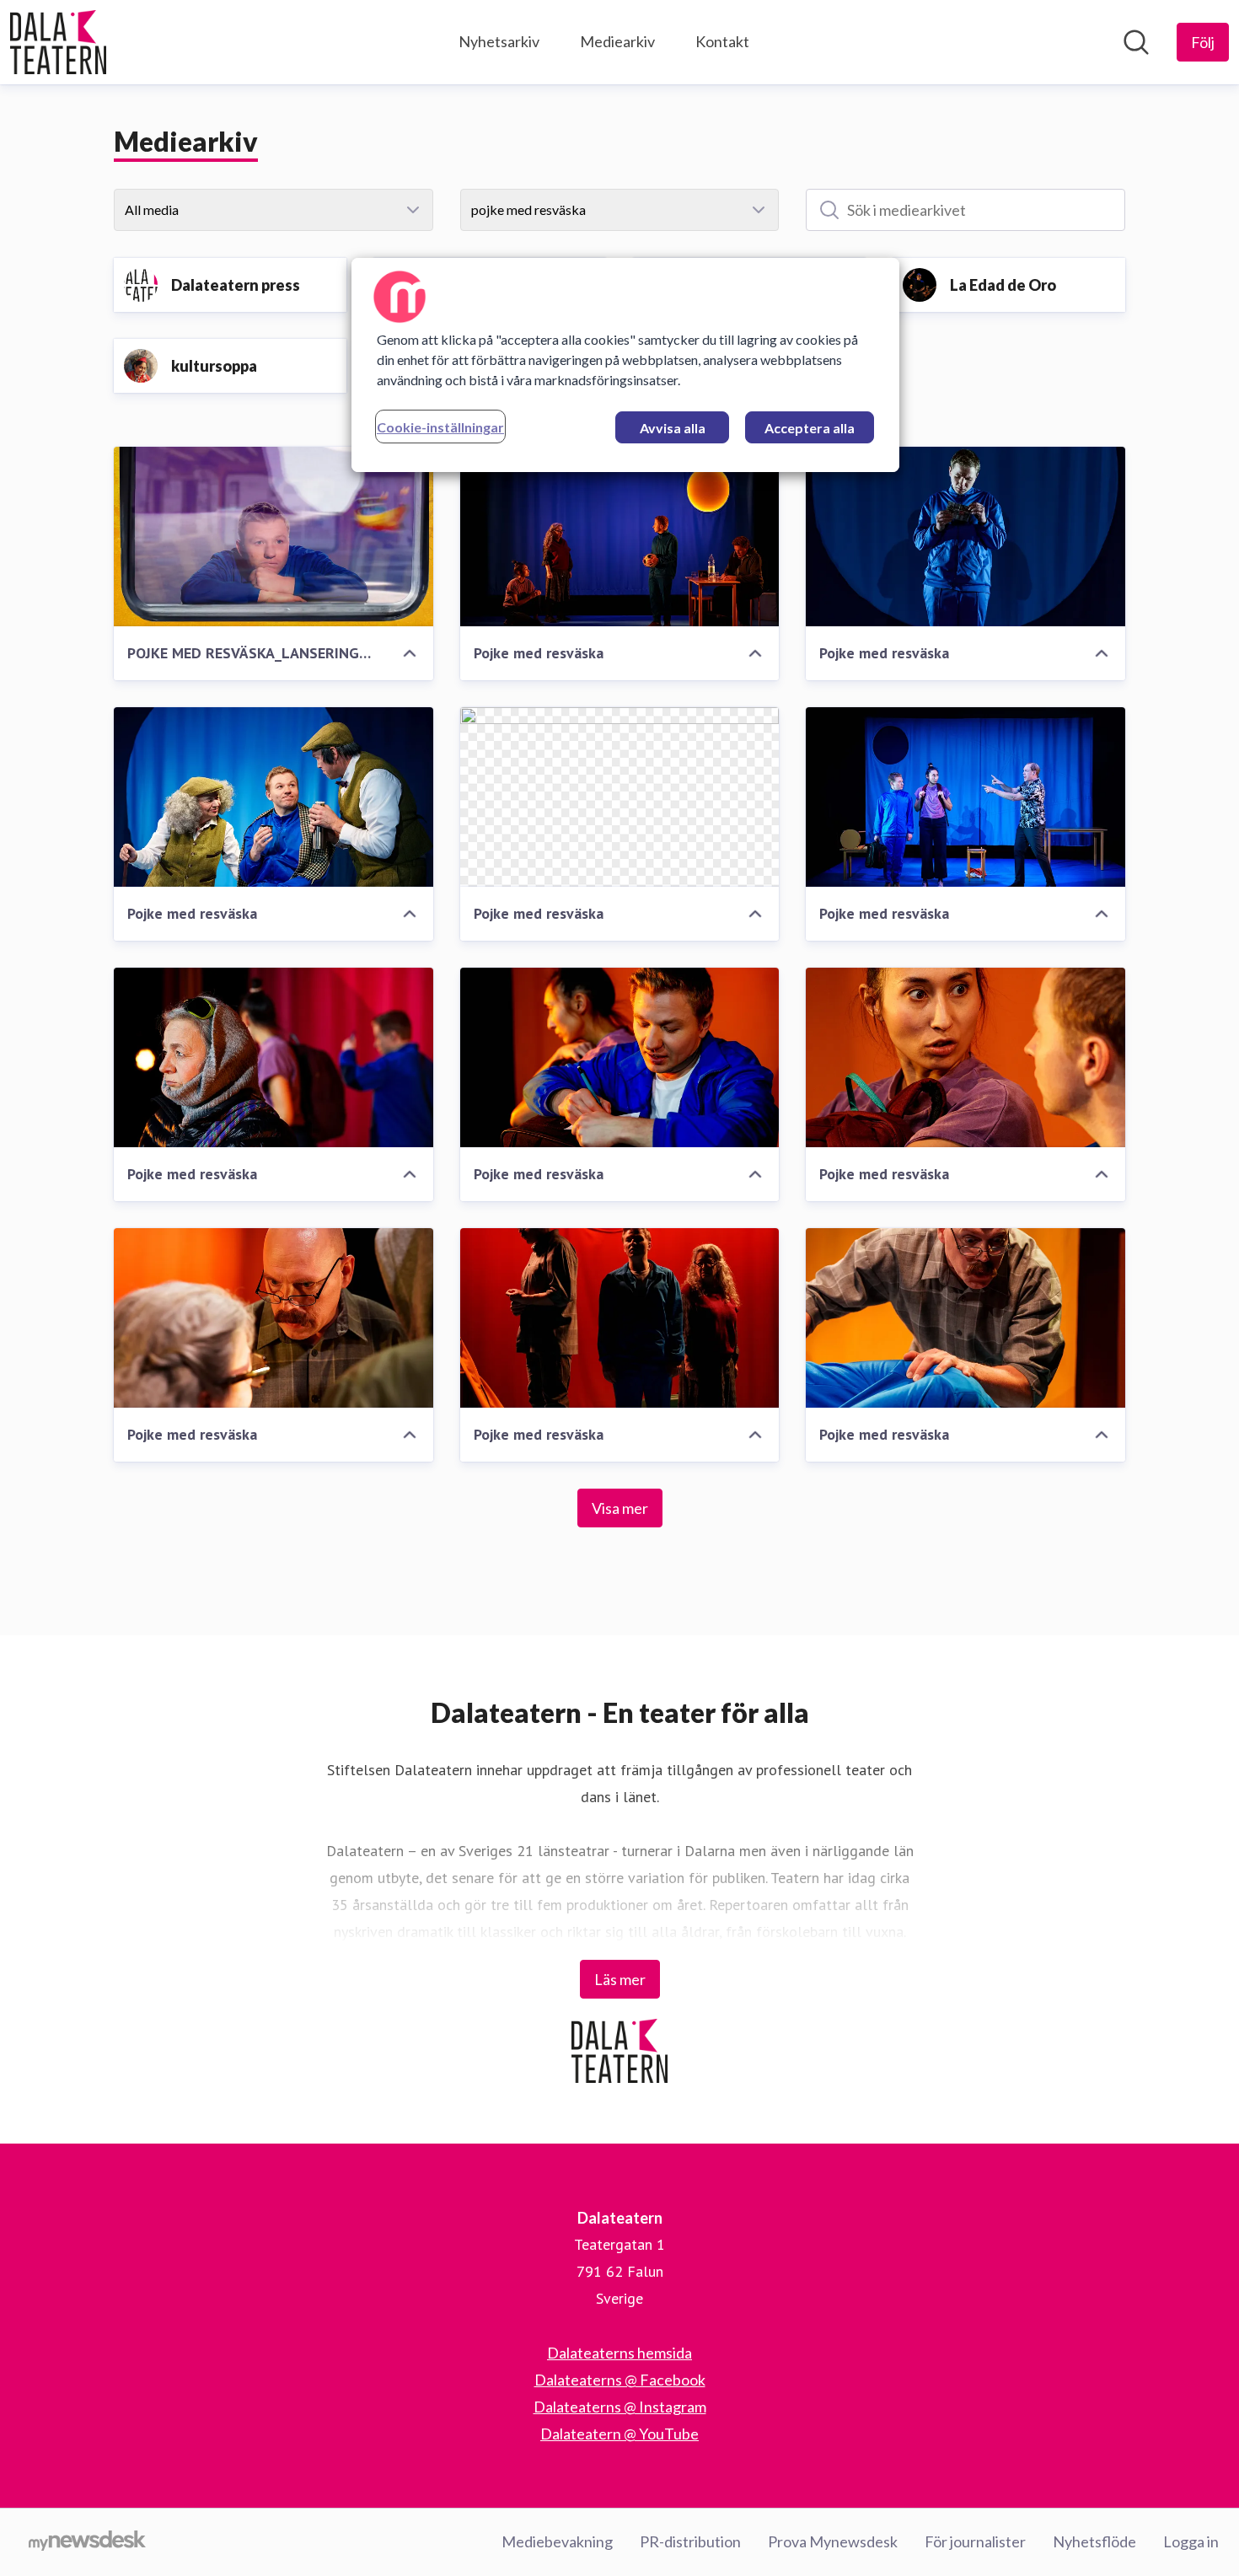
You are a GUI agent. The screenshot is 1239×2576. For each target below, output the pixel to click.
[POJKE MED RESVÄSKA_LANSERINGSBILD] (274, 537)
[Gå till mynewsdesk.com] (87, 2542)
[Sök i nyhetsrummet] (1136, 42)
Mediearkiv (617, 41)
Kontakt (722, 41)
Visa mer (620, 1508)
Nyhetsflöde (1094, 2541)
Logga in (1191, 2541)
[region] (625, 365)
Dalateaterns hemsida (619, 2353)
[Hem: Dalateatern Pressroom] (58, 42)
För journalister (975, 2541)
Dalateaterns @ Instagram (620, 2407)
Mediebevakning (557, 2541)
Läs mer (620, 1979)
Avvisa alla (673, 428)
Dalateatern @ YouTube (619, 2434)
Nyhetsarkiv (499, 41)
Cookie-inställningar (440, 427)
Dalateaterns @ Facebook (620, 2380)
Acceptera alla (810, 428)
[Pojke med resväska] (620, 537)
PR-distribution (690, 2541)
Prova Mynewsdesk (833, 2541)
